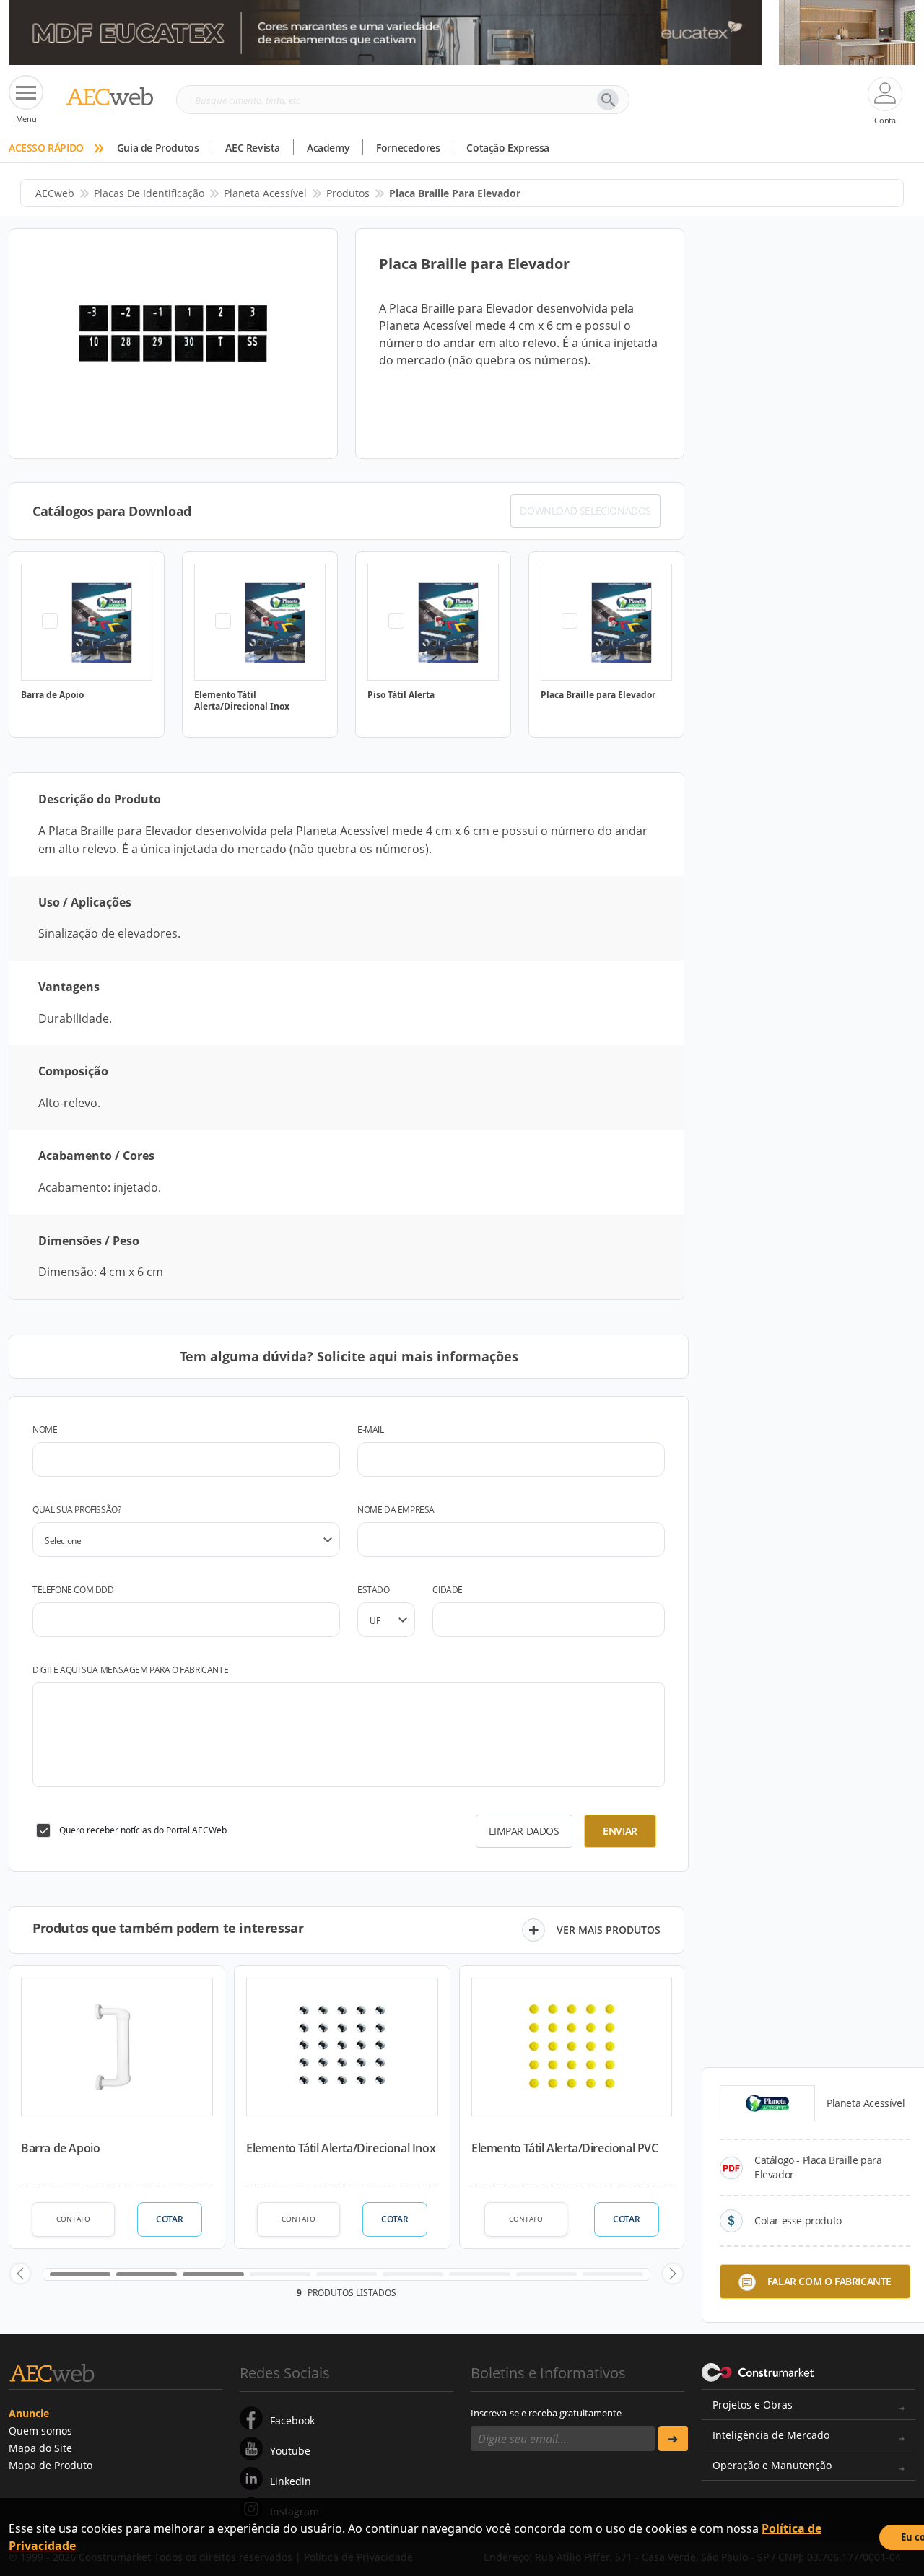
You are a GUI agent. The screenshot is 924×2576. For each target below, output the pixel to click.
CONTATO (73, 2219)
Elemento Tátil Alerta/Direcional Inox (341, 2148)
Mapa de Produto (51, 2465)
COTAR (169, 2219)
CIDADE (448, 1590)
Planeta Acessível (265, 193)
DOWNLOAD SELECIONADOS (585, 511)
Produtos (348, 193)
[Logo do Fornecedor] (767, 2103)
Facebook (292, 2420)
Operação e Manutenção (772, 2465)
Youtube (290, 2451)
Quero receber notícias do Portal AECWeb (143, 1830)
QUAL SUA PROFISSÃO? (77, 1510)
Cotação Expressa (508, 148)
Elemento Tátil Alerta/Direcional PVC (565, 2148)
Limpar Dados (524, 1831)
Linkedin (291, 2481)
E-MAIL (371, 1429)
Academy (328, 148)
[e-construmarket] (758, 2372)
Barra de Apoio (60, 2148)
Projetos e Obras (753, 2405)
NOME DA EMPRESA (396, 1510)
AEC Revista (253, 148)
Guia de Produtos (158, 148)
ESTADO (374, 1590)
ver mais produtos (609, 1930)
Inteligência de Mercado (771, 2435)
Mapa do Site (40, 2448)
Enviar (620, 1831)
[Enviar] (673, 2439)
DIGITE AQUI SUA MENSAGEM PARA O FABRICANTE (130, 1670)
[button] (20, 2274)
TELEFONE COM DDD (73, 1590)
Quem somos (40, 2431)
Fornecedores (408, 148)
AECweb (55, 193)
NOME (45, 1429)
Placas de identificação (149, 193)
